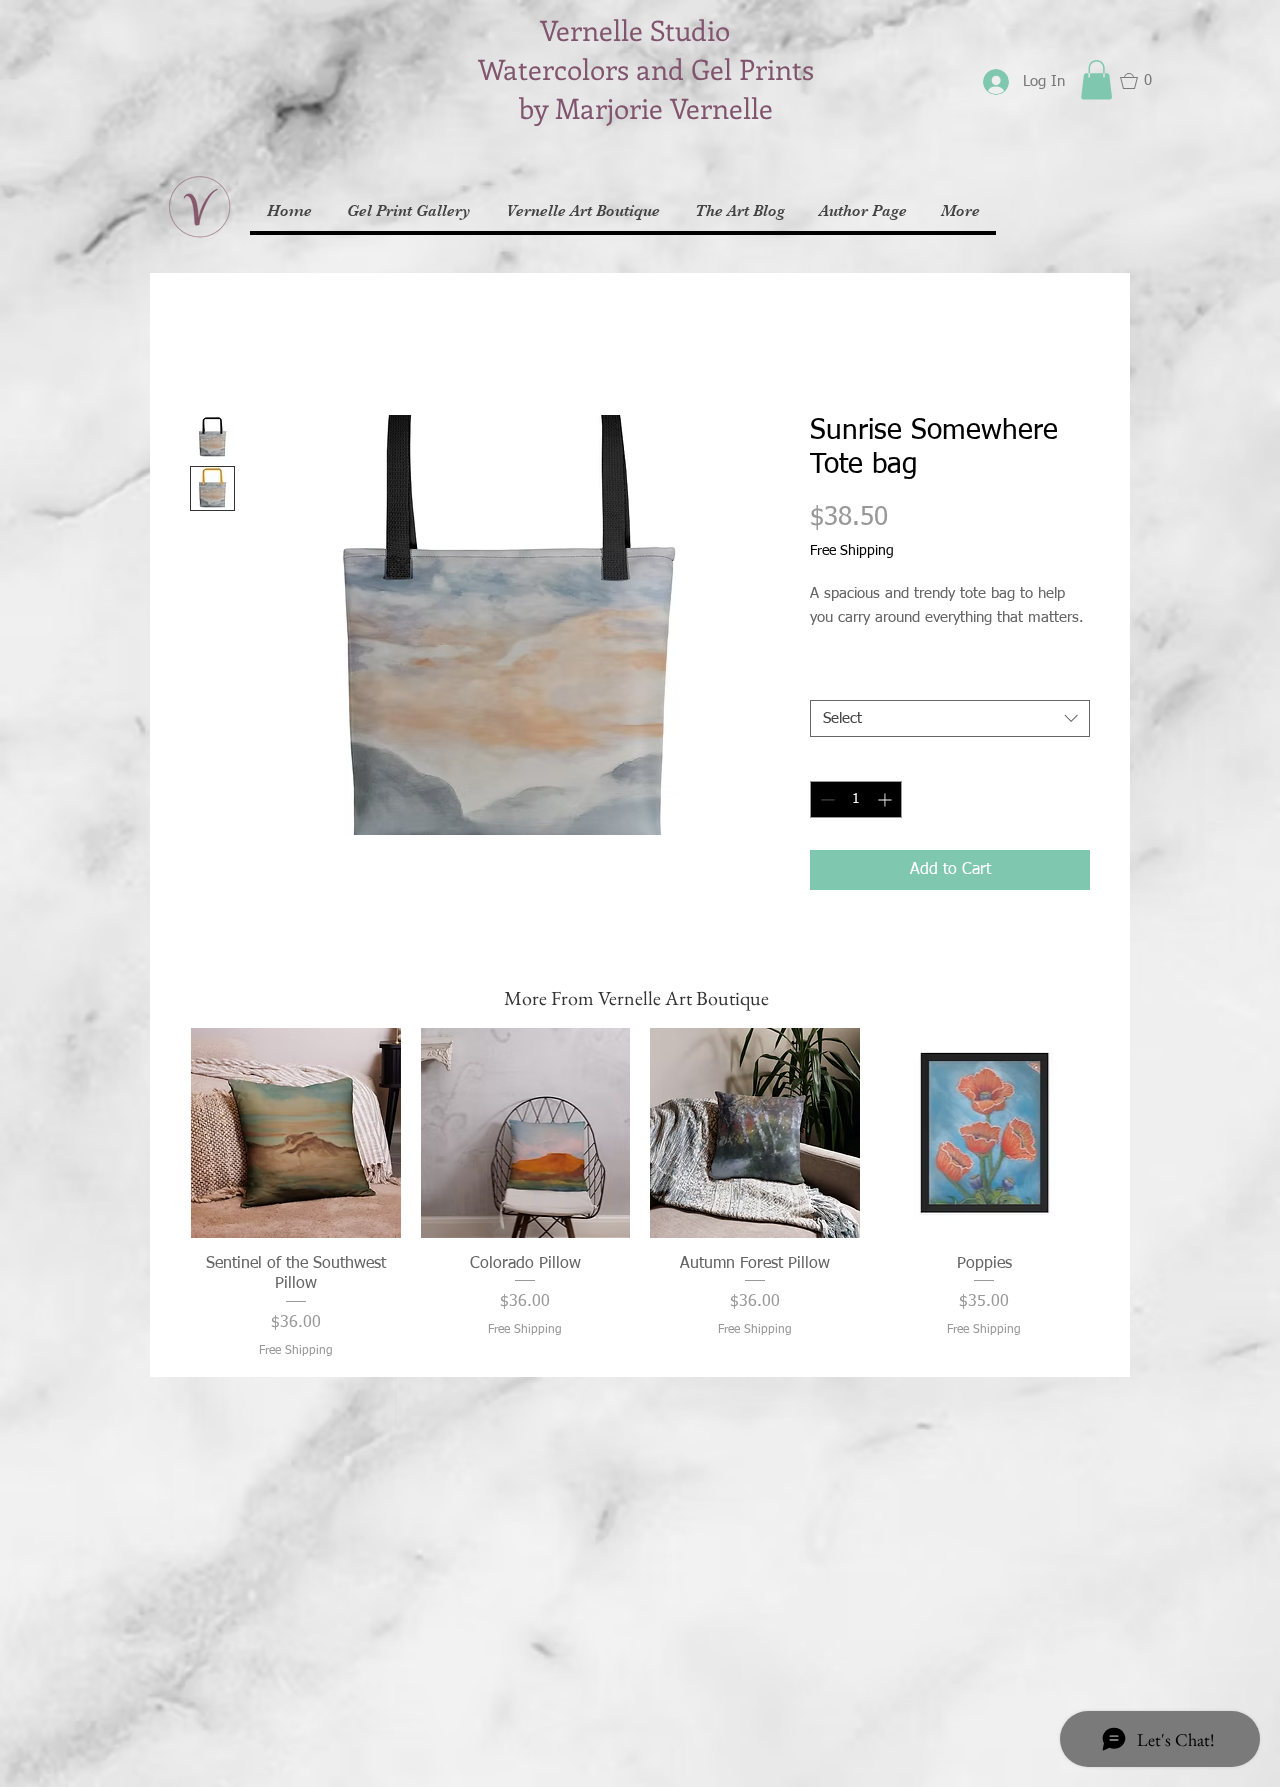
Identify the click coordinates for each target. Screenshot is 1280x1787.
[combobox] (950, 719)
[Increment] (886, 799)
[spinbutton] (856, 799)
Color (832, 683)
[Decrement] (825, 799)
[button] (1096, 79)
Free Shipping (852, 551)
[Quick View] (296, 1133)
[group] (640, 1194)
